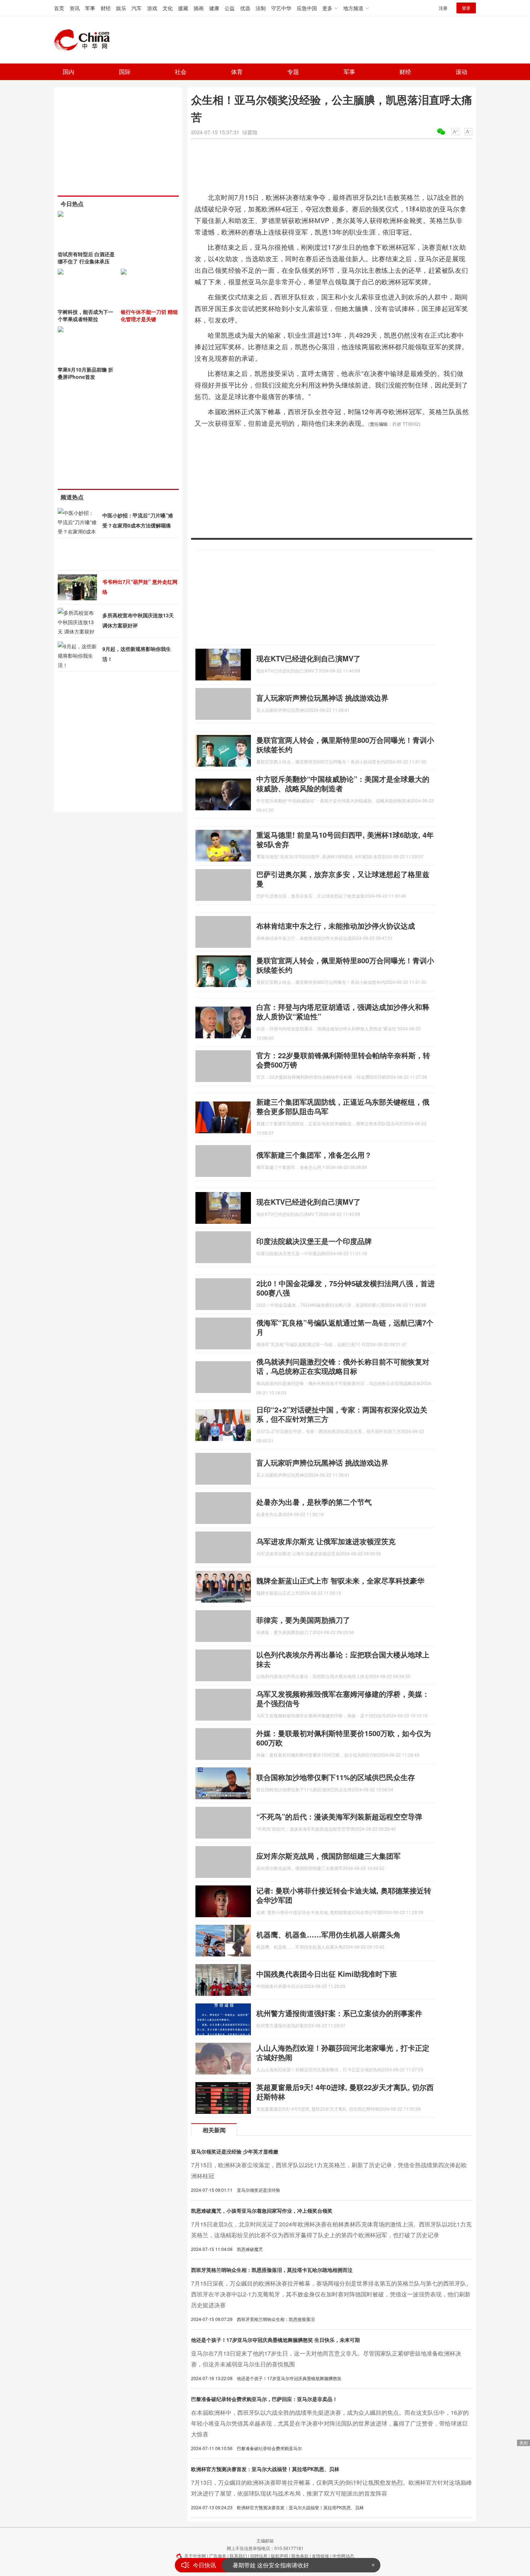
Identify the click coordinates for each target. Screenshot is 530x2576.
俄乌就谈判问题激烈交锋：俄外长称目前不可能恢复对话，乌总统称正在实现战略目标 (343, 1366)
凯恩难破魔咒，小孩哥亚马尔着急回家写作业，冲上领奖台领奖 (262, 2211)
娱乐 (121, 8)
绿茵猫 (250, 132)
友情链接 (321, 2556)
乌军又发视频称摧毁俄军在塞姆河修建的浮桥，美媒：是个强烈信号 (343, 1698)
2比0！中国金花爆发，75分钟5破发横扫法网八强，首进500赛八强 (346, 1288)
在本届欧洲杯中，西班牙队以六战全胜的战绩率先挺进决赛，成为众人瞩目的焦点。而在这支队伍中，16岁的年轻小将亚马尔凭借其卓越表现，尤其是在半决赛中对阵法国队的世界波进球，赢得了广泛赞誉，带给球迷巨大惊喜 (330, 2423)
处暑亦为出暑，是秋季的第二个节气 (314, 1502)
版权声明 (279, 2556)
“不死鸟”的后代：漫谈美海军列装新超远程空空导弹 (339, 1816)
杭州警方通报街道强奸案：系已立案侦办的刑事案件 (339, 2013)
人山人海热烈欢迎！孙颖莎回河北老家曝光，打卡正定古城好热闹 (343, 2052)
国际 (125, 72)
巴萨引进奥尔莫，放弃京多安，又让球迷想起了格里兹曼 (343, 879)
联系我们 (238, 2556)
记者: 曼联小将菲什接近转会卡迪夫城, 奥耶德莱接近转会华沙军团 (344, 1895)
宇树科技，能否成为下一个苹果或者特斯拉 (85, 315)
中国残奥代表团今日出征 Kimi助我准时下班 (327, 1974)
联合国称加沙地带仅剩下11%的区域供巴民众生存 (336, 1777)
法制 (261, 8)
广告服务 (218, 2556)
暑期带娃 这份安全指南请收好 (271, 2565)
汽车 (137, 8)
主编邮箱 (265, 2540)
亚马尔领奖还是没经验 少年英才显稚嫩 (235, 2151)
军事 (90, 8)
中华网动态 (343, 2556)
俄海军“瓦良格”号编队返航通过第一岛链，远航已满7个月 (345, 1327)
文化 (168, 8)
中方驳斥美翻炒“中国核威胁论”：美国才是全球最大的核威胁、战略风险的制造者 (343, 783)
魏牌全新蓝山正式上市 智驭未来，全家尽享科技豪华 (340, 1580)
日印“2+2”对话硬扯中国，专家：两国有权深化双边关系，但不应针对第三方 (342, 1414)
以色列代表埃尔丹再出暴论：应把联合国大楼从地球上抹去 (343, 1659)
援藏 (183, 8)
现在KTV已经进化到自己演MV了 (308, 658)
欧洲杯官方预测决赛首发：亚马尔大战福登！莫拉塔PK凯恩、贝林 (265, 2469)
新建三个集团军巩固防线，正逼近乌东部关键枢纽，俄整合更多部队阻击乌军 (343, 1106)
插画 (199, 8)
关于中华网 (195, 2556)
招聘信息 (259, 2556)
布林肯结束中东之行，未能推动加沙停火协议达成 (336, 926)
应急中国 (307, 8)
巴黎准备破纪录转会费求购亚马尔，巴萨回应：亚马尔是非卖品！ (264, 2399)
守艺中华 (281, 8)
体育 (237, 72)
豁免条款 (300, 2556)
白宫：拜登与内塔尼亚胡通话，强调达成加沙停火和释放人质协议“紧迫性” (343, 1011)
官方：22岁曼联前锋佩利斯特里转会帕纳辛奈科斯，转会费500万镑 (343, 1060)
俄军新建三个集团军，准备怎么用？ (314, 1155)
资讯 (75, 8)
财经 (106, 8)
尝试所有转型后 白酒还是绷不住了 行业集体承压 (86, 258)
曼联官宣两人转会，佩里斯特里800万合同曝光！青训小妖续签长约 (345, 744)
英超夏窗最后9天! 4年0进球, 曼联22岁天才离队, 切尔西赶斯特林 (345, 2092)
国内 (69, 72)
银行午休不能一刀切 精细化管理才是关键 (149, 315)
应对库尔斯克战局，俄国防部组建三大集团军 (328, 1856)
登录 (466, 8)
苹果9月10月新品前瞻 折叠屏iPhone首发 (85, 373)
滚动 (461, 72)
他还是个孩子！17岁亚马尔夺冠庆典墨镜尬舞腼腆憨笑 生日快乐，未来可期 (275, 2340)
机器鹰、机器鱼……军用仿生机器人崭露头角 (328, 1934)
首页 (59, 8)
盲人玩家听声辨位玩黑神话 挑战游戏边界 (322, 698)
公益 (230, 8)
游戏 (152, 8)
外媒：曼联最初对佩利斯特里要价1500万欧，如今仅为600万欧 (344, 1738)
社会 (181, 72)
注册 (443, 8)
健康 (214, 8)
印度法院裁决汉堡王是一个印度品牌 (314, 1241)
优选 (245, 8)
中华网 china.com (85, 40)
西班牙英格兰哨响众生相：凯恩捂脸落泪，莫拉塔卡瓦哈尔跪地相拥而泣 (272, 2270)
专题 (293, 72)
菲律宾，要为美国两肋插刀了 (303, 1620)
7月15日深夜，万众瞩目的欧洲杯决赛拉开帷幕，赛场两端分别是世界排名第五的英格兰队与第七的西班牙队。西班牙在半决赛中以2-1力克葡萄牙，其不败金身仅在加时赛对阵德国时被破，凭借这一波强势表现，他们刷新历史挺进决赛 (332, 2294)
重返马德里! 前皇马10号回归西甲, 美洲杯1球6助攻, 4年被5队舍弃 (345, 839)
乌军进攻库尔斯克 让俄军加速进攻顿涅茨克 (326, 1541)
